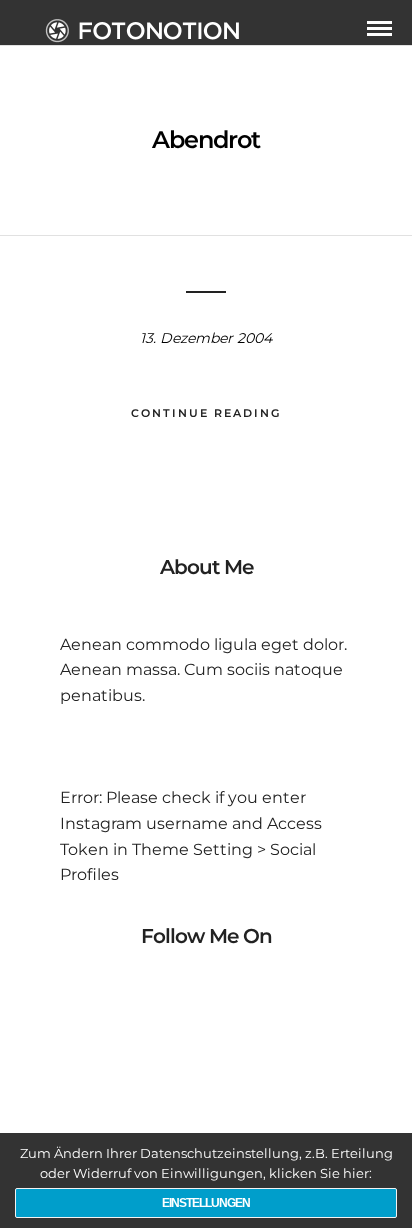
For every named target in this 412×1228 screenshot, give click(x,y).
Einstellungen (206, 1203)
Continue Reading (206, 413)
